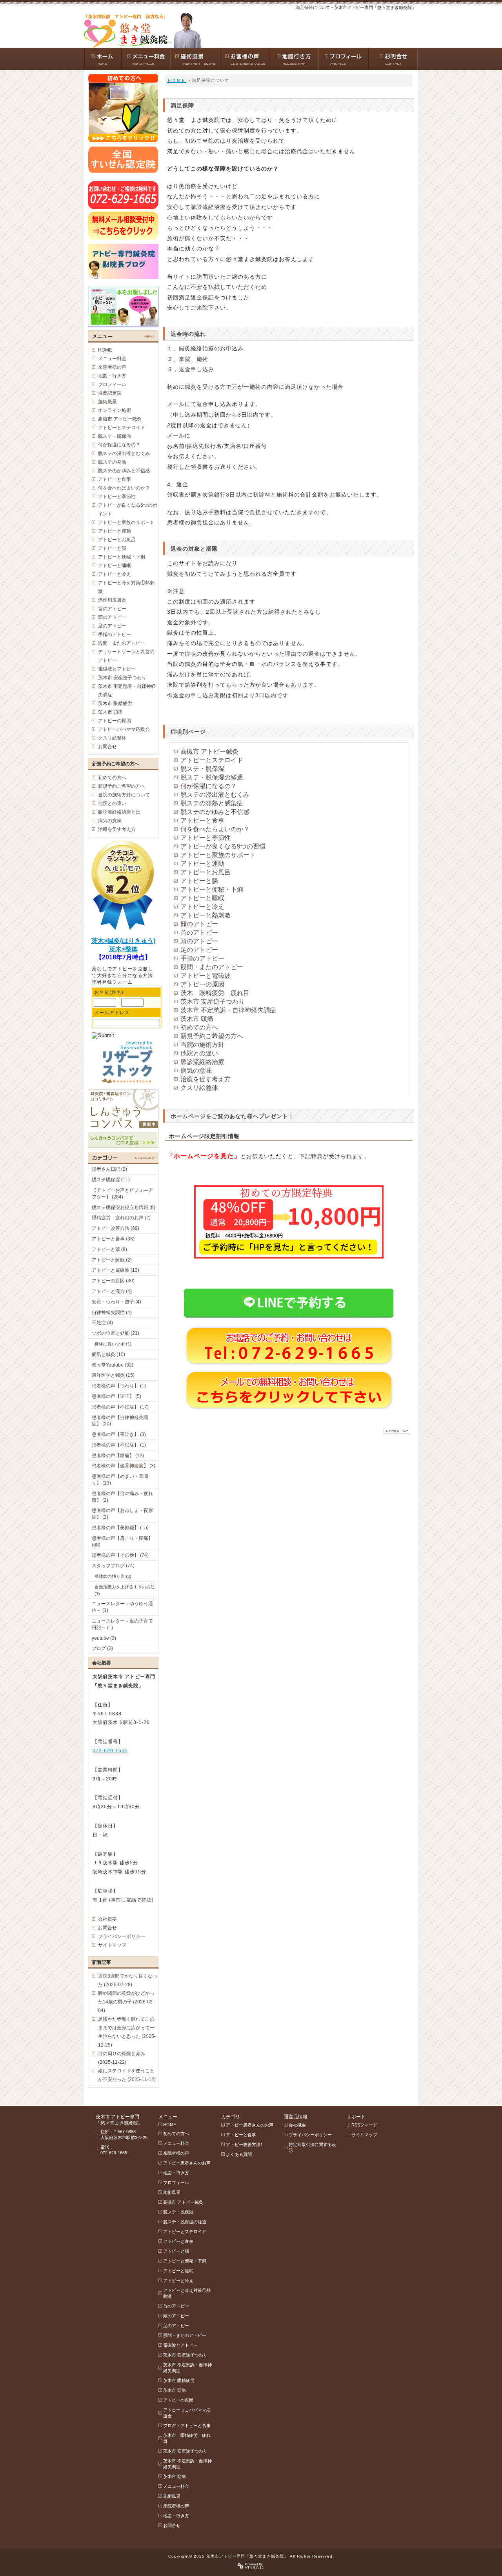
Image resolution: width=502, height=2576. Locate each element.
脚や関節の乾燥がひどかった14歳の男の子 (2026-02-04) (126, 2002)
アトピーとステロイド (212, 760)
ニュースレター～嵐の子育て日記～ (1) (122, 1624)
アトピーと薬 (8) (109, 1249)
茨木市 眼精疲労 (115, 703)
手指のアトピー (202, 958)
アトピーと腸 (199, 881)
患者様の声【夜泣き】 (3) (119, 1434)
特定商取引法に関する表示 (312, 2147)
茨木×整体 (123, 949)
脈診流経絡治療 (202, 1062)
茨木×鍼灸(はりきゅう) (123, 941)
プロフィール (112, 384)
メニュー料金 (112, 359)
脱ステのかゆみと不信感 (215, 812)
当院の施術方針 (202, 1045)
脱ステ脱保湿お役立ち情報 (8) (124, 1207)
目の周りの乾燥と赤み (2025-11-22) (122, 2058)
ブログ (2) (102, 1648)
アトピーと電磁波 (206, 976)
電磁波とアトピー (117, 669)
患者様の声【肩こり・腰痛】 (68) (122, 1542)
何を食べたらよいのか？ (215, 829)
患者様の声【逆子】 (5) (116, 1396)
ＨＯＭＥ (176, 80)
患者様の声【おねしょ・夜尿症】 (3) (122, 1514)
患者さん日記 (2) (109, 1169)
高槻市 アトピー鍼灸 (209, 751)
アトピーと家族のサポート (218, 855)
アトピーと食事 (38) (113, 1239)
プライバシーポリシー (122, 1936)
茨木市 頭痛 (197, 1019)
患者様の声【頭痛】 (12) (118, 1456)
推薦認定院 (110, 393)
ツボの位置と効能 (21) (115, 1333)
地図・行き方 (112, 376)
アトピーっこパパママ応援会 (187, 2413)
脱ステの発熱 (112, 462)
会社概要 (107, 1919)
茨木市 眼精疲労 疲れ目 (187, 2438)
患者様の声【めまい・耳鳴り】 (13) (120, 1480)
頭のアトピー (199, 941)
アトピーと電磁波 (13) (115, 1270)
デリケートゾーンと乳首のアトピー (126, 656)
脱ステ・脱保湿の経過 (212, 777)
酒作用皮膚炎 (112, 600)
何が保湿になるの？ (209, 786)
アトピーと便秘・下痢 (212, 889)
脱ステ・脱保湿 (202, 769)
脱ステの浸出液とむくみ (215, 795)
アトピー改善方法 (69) (115, 1228)
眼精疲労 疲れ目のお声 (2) (121, 1218)
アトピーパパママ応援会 (124, 729)
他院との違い (199, 1053)
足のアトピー (199, 950)
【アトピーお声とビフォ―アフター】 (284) (122, 1194)
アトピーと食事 (202, 820)
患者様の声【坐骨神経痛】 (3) (124, 1466)
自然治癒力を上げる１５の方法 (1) (125, 1590)
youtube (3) (104, 1638)
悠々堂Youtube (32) (113, 1365)
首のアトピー (199, 933)
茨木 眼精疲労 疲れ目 (215, 993)
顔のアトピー (199, 924)
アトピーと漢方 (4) (112, 1291)
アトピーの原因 (202, 984)
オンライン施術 (115, 410)
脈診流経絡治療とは (119, 812)
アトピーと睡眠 (202, 898)
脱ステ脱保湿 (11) (111, 1180)
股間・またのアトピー (212, 967)
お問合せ (107, 747)
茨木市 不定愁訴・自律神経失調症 (228, 1010)
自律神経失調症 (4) (112, 1312)
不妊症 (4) (102, 1323)
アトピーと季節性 (206, 838)
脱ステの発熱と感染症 (212, 803)
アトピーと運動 (202, 864)
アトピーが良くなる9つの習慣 (223, 846)
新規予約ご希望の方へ (212, 1036)
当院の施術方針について (124, 795)
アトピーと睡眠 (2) (112, 1260)
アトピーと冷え (202, 907)
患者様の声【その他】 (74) (120, 1555)
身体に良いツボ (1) (113, 1344)
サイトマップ (112, 1945)
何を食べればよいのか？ (124, 488)
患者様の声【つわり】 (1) (119, 1386)
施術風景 (107, 402)
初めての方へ (199, 1027)
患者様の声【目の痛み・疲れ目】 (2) (122, 1497)
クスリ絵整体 (199, 1088)
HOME (105, 350)
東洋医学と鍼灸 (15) (113, 1375)
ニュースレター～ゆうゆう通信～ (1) (122, 1607)
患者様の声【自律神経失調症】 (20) (120, 1421)
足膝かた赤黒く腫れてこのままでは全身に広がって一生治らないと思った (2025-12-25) (127, 2032)
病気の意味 (196, 1070)
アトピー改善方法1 (244, 2145)
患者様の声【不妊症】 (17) (120, 1407)
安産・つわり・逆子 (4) (116, 1302)
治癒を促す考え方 (206, 1079)
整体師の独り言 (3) (113, 1576)
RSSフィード (364, 2125)
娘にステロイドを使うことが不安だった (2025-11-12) (127, 2075)
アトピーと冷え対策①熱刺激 (126, 587)
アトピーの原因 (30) (113, 1281)
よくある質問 (239, 2154)
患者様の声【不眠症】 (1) (119, 1445)
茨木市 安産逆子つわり (213, 1002)
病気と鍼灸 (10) (108, 1354)
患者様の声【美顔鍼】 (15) (120, 1528)
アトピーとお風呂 (206, 872)
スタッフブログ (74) (113, 1566)
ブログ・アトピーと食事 (187, 2426)
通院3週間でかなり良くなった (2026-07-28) (128, 1980)
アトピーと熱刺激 (206, 915)
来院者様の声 (112, 367)
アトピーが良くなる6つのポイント (128, 509)
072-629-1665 (110, 1751)
